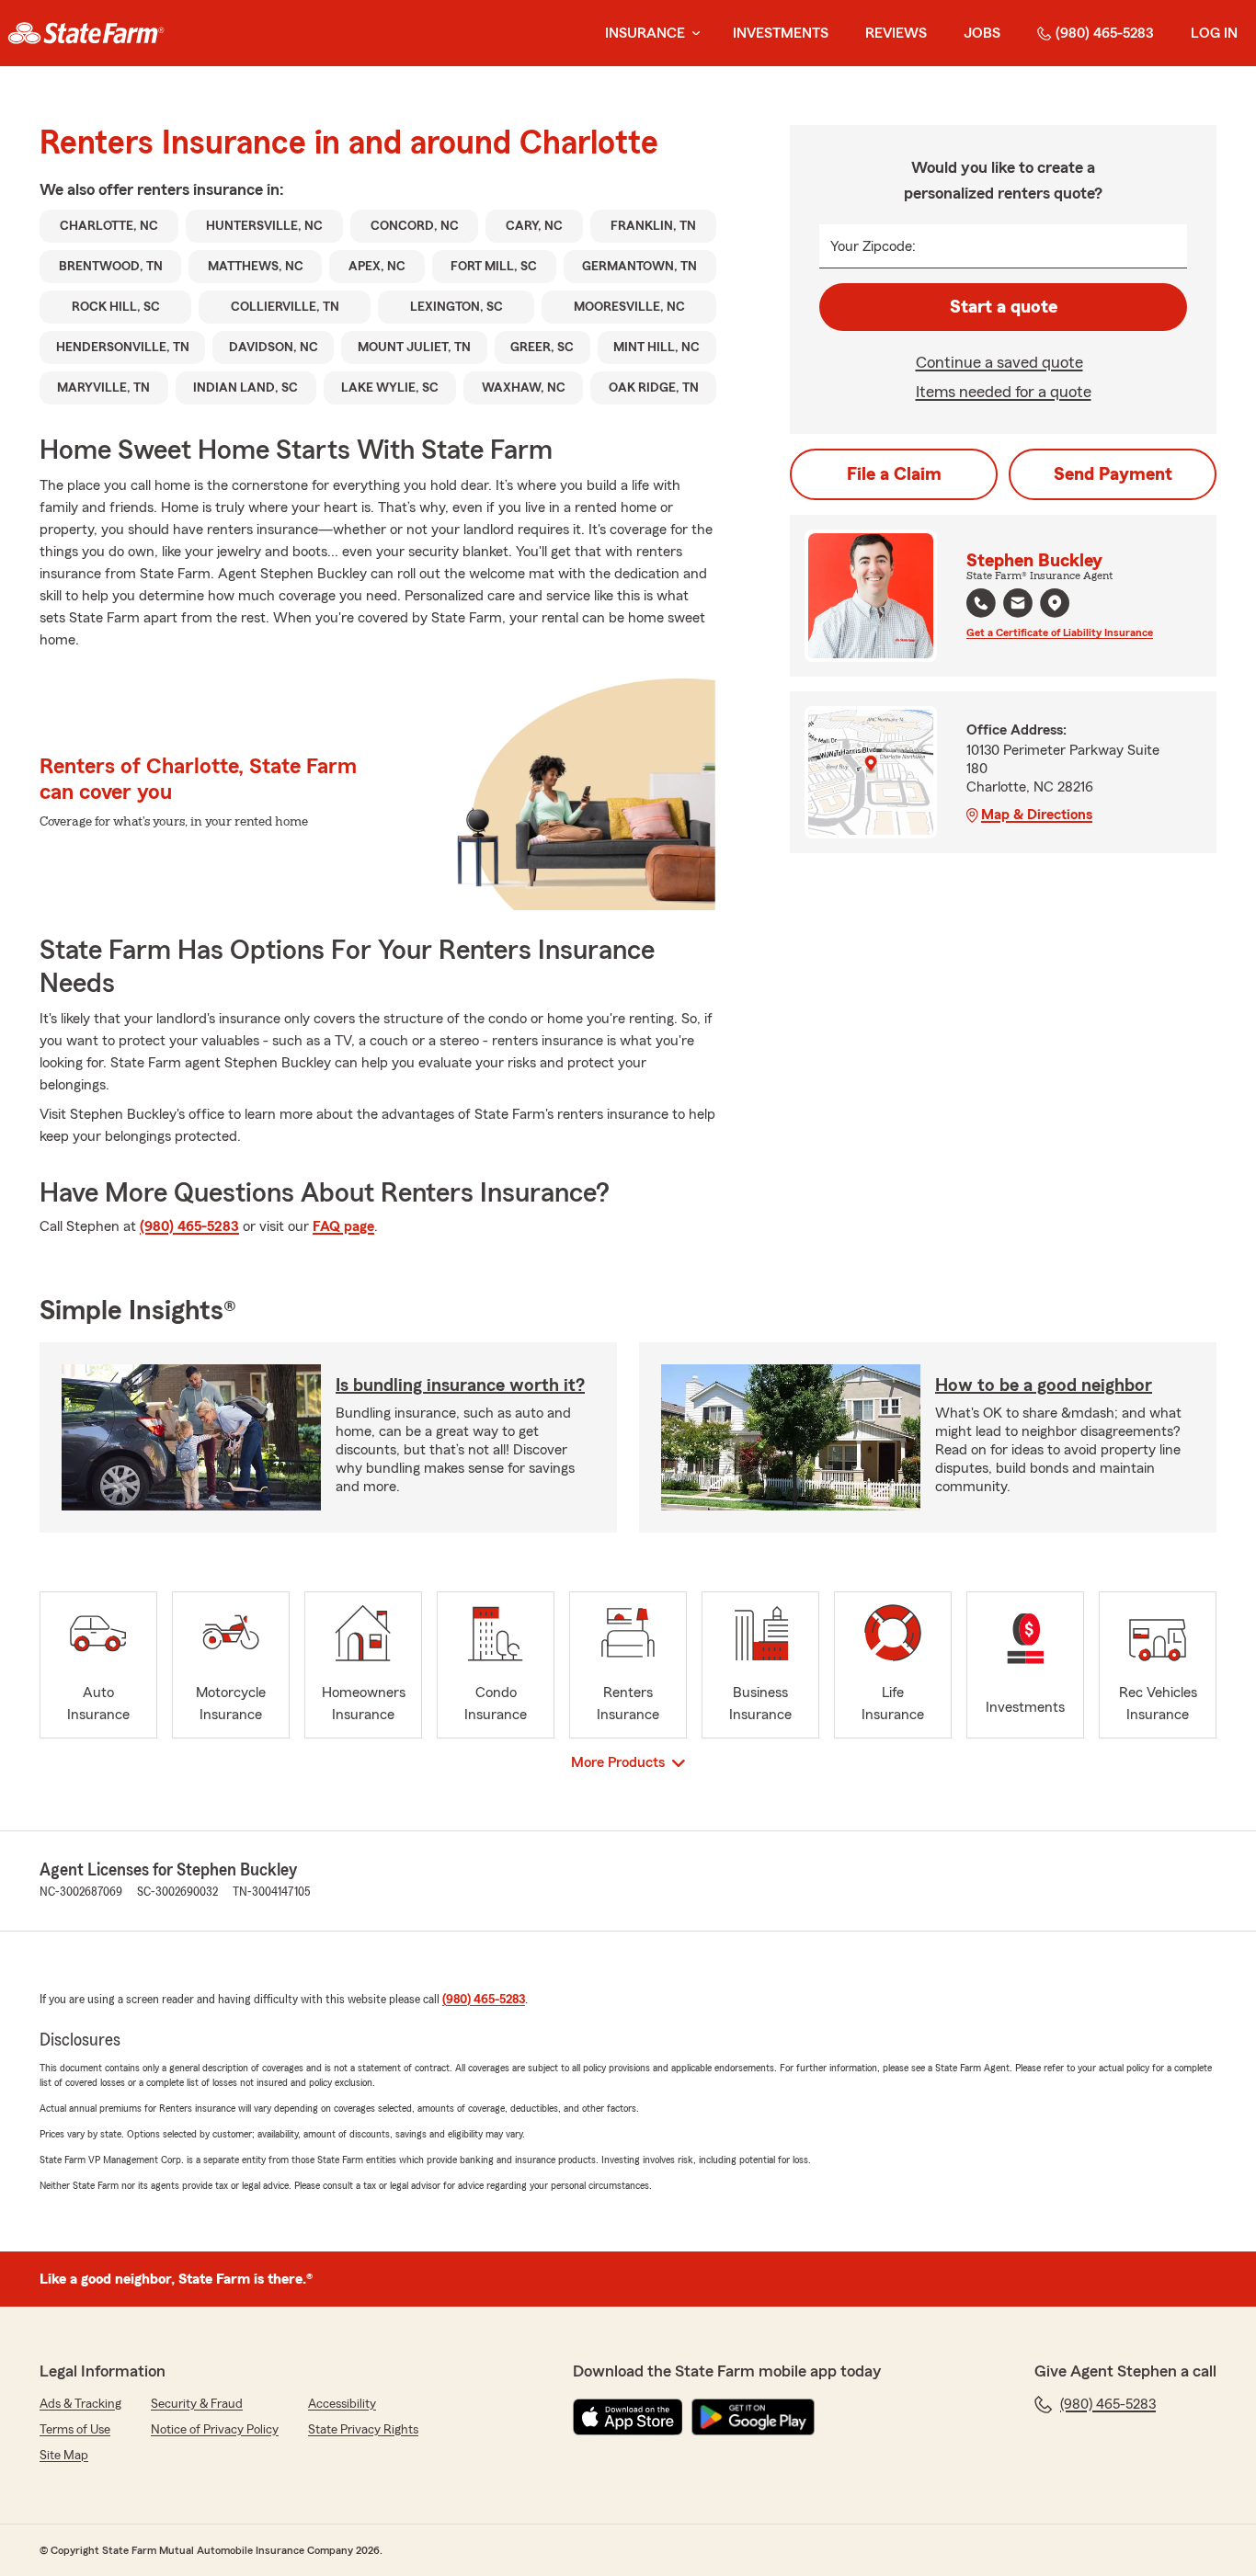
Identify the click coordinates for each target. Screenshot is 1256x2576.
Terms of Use (75, 2430)
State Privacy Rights (363, 2430)
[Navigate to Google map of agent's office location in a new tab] (1055, 603)
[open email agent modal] (1018, 605)
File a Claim (894, 474)
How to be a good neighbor (1044, 1385)
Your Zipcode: (873, 246)
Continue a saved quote (999, 362)
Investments (781, 33)
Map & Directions (1037, 815)
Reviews (896, 33)
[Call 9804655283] (981, 603)
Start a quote (1004, 307)
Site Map (64, 2456)
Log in (1214, 33)
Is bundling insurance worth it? (460, 1385)
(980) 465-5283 (1105, 33)
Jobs (982, 33)
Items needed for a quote (1004, 392)
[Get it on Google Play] (753, 2417)
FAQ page (343, 1226)
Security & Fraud (197, 2404)
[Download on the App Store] (628, 2417)
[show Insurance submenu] (692, 34)
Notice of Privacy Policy (215, 2430)
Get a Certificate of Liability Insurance (1060, 633)
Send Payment (1113, 474)
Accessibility (342, 2404)
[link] (86, 33)
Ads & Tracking (80, 2404)
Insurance (645, 33)
